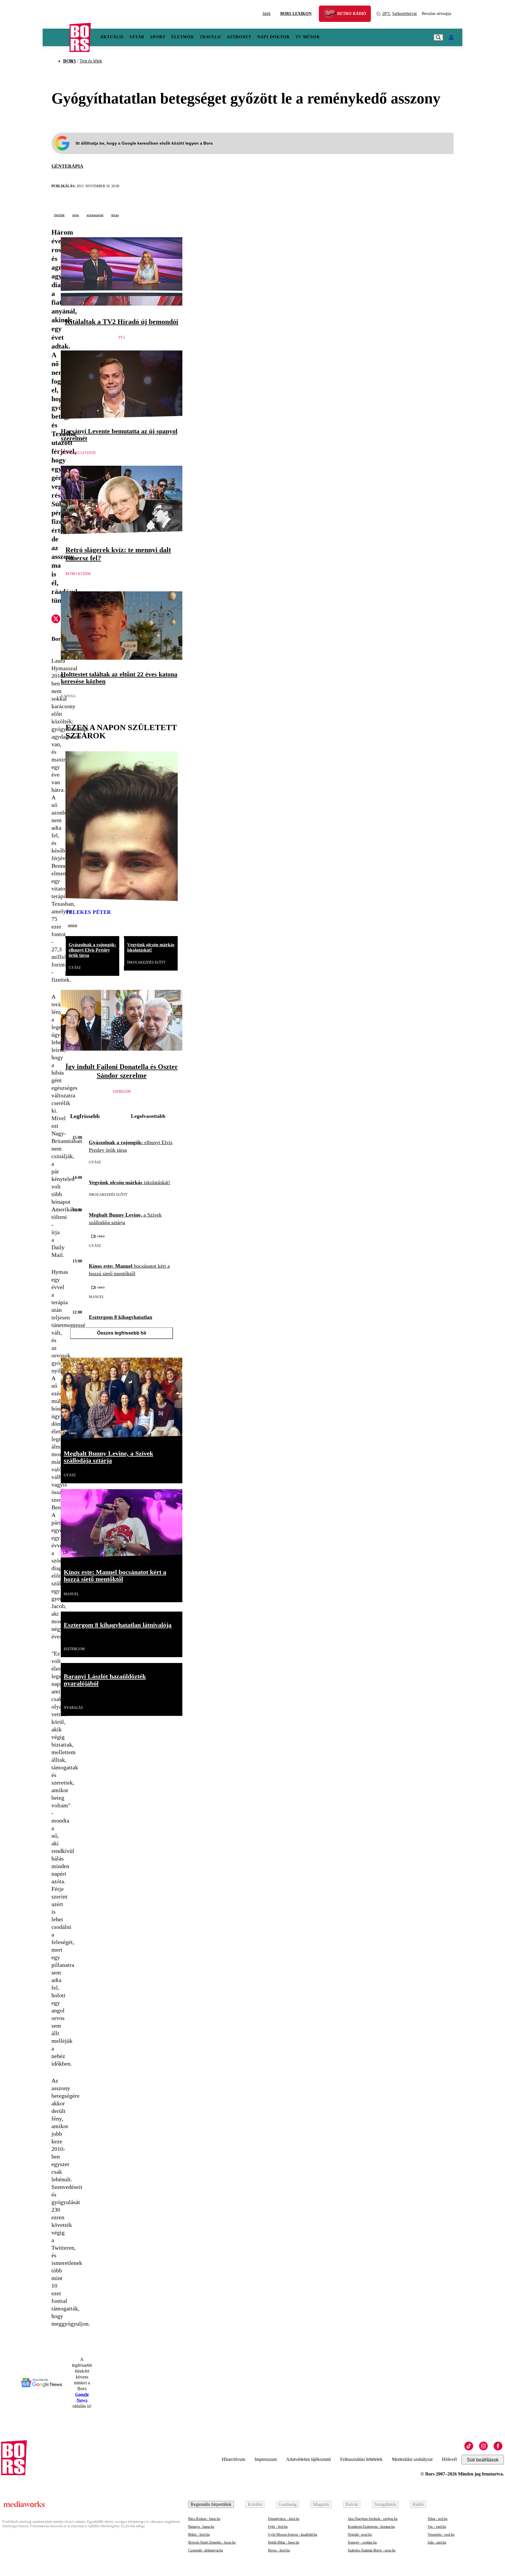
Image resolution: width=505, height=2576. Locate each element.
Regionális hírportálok (211, 2504)
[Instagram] (483, 2446)
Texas (115, 215)
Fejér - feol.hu (278, 2527)
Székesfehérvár (400, 14)
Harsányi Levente (78, 453)
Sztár (137, 37)
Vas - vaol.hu (437, 2527)
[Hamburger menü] (56, 37)
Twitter (59, 215)
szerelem (122, 1092)
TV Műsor (308, 37)
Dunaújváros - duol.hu (284, 2519)
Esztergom (74, 1649)
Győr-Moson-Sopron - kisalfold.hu (293, 2535)
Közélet (255, 2504)
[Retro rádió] (332, 14)
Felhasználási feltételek (361, 2459)
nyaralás (73, 1708)
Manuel (96, 1297)
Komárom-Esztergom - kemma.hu (371, 2527)
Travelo (210, 37)
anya (76, 215)
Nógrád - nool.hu (360, 2535)
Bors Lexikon (296, 14)
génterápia (67, 166)
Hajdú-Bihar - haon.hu (284, 2542)
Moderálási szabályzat (412, 2459)
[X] (56, 620)
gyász (75, 968)
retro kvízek (78, 574)
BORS (70, 61)
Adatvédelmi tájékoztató (308, 2459)
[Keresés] (438, 37)
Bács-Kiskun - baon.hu (204, 2519)
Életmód (183, 37)
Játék (267, 14)
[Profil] (451, 37)
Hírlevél (449, 2459)
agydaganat (95, 215)
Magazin (321, 2504)
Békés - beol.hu (199, 2535)
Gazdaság (288, 2504)
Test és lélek (91, 61)
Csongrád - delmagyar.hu (206, 2550)
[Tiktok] (469, 2446)
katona (68, 696)
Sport (158, 37)
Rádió (418, 2504)
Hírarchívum (234, 2459)
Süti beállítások (483, 2460)
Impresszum (266, 2459)
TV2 (122, 337)
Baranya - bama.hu (201, 2527)
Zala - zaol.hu (437, 2542)
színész (72, 925)
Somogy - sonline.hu (362, 2542)
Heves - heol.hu (279, 2550)
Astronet (239, 37)
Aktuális (112, 37)
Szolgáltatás (385, 2504)
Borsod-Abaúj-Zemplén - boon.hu (212, 2542)
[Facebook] (498, 2446)
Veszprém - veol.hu (441, 2535)
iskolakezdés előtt (146, 962)
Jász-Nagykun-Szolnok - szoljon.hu (373, 2519)
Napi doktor (273, 37)
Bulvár (352, 2504)
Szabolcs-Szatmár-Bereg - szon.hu (372, 2550)
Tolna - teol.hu (437, 2519)
